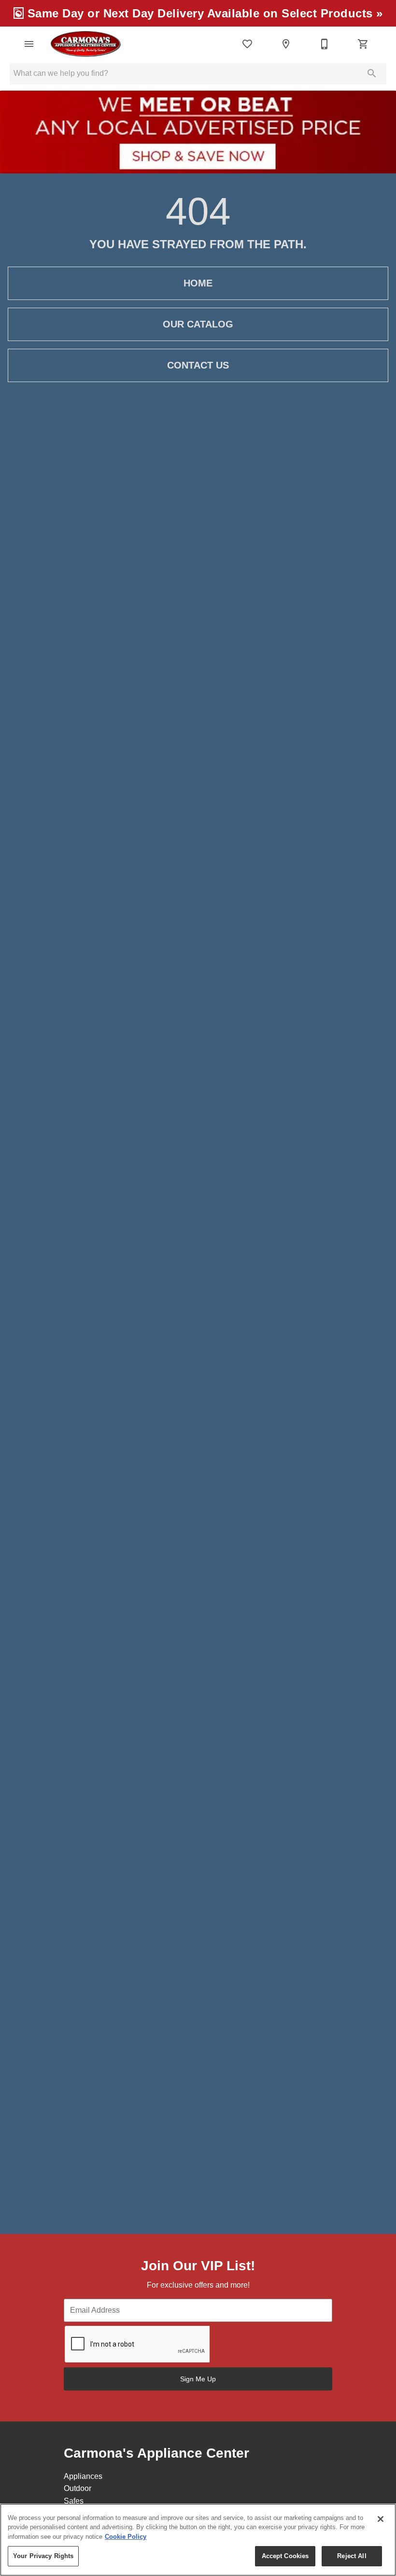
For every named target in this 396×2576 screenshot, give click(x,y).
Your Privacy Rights (43, 2556)
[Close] (381, 2519)
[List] (247, 44)
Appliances (83, 2476)
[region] (198, 2540)
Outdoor (78, 2488)
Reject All (352, 2556)
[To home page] (85, 44)
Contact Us (198, 365)
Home (198, 283)
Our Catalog (198, 324)
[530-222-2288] (325, 44)
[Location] (286, 44)
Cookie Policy (126, 2537)
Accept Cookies (285, 2556)
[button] (29, 44)
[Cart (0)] (363, 44)
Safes (74, 2501)
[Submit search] (372, 73)
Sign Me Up (198, 2379)
